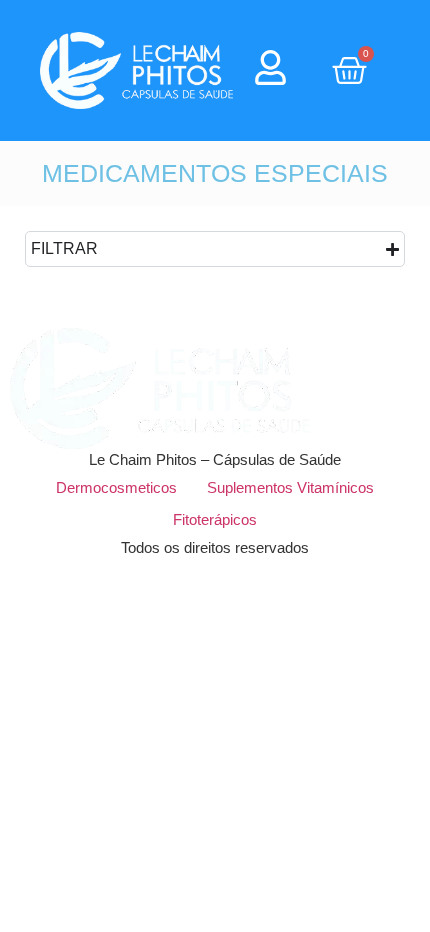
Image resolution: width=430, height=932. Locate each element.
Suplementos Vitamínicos (290, 487)
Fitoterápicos (215, 519)
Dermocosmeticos (116, 487)
